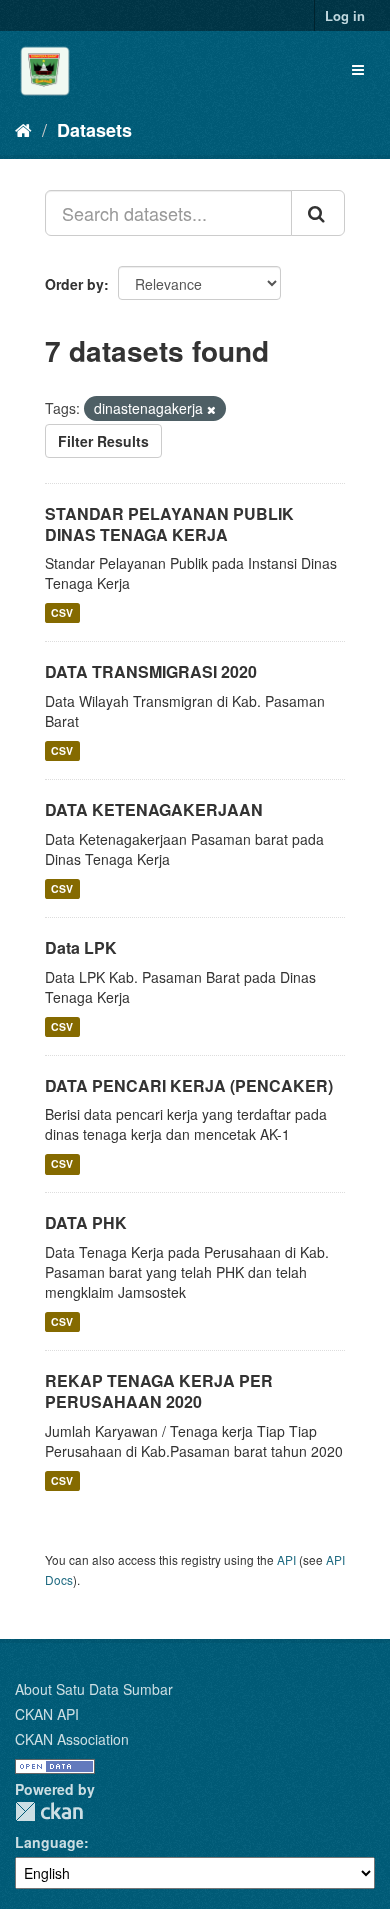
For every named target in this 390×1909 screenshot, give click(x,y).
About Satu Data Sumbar (94, 1689)
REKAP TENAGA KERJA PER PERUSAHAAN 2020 (159, 1391)
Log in (345, 15)
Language (49, 1842)
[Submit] (318, 213)
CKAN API (47, 1714)
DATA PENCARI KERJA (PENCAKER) (189, 1085)
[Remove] (211, 409)
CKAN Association (72, 1739)
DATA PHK (86, 1222)
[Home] (23, 129)
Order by (74, 284)
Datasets (94, 130)
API (286, 1559)
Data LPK (81, 947)
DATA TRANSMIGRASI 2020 (151, 671)
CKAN (49, 1811)
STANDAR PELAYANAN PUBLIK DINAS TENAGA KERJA (169, 524)
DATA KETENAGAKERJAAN (154, 809)
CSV (62, 612)
